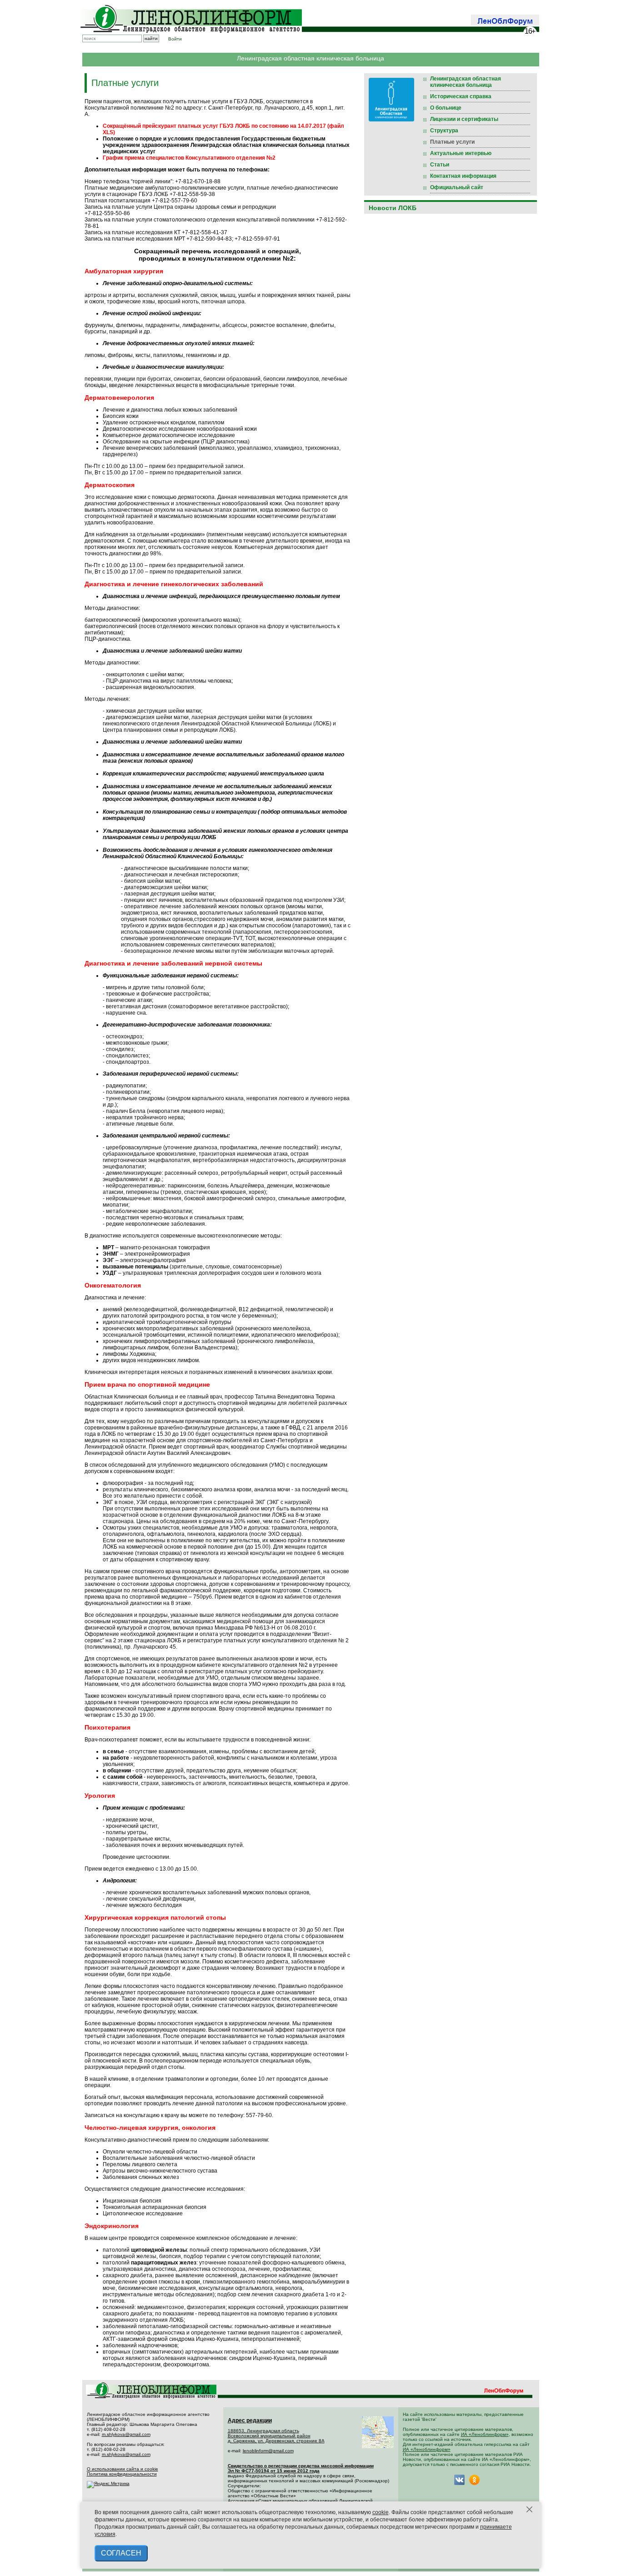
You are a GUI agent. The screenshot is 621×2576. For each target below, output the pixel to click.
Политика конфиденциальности (122, 2474)
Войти (175, 39)
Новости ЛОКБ (393, 208)
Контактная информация (463, 176)
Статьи (440, 165)
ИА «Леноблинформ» (485, 2434)
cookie (381, 2512)
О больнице (446, 108)
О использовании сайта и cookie (123, 2469)
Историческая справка (461, 96)
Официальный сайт (457, 187)
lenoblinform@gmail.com (268, 2451)
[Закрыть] (530, 2510)
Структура (444, 131)
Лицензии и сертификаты (464, 119)
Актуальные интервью (461, 153)
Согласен (121, 2553)
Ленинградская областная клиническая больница (466, 82)
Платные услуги (452, 142)
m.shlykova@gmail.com (126, 2434)
